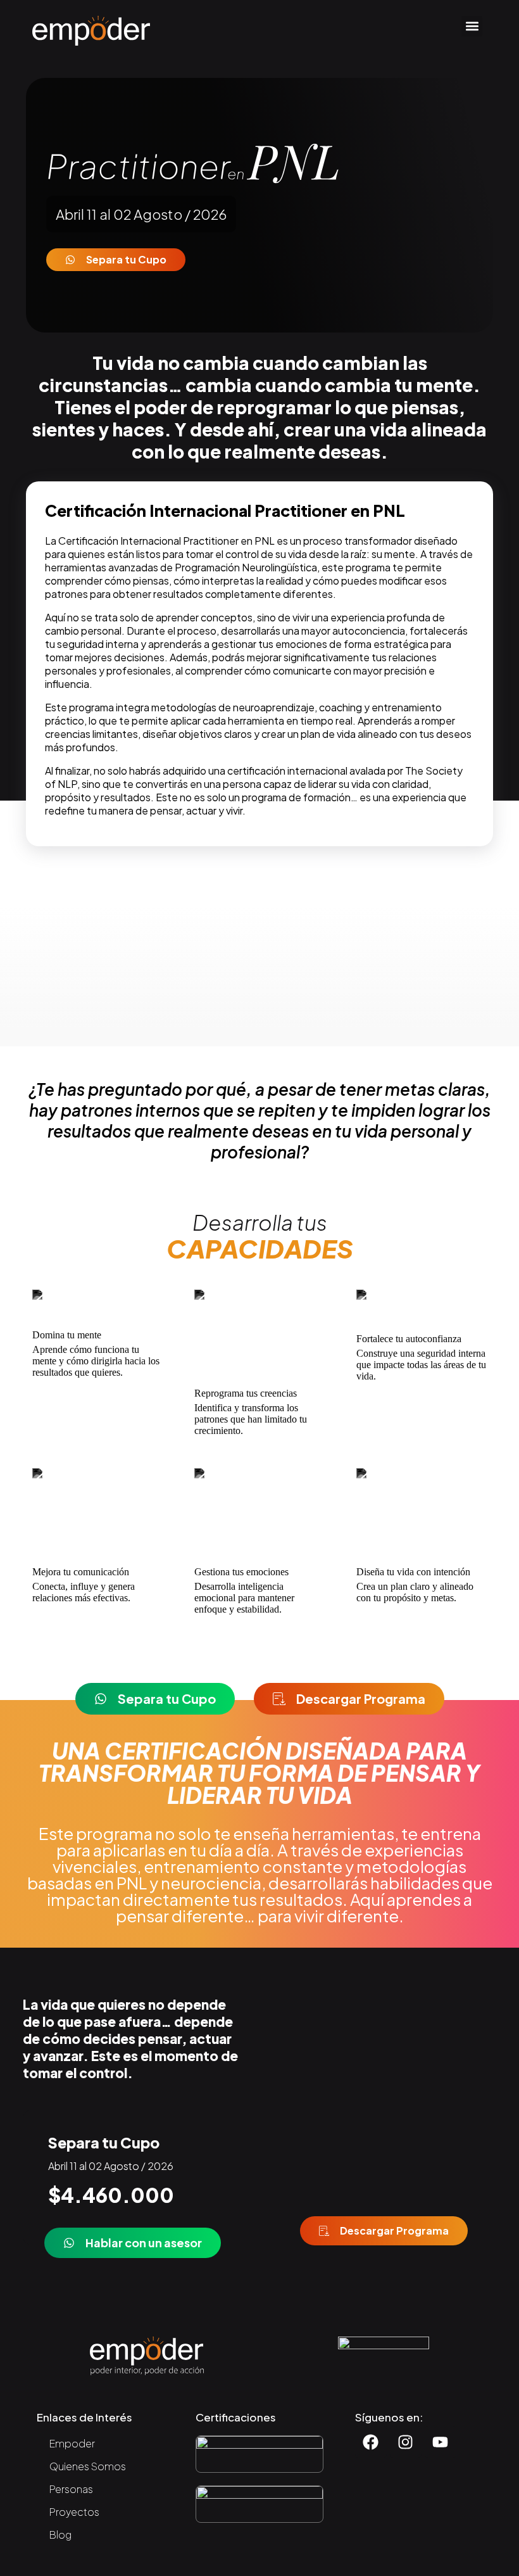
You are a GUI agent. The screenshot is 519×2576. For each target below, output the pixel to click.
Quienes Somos (88, 2466)
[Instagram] (406, 2442)
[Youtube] (441, 2442)
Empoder (72, 2443)
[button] (472, 26)
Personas (71, 2489)
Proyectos (74, 2512)
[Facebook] (371, 2442)
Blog (60, 2535)
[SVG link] (91, 31)
